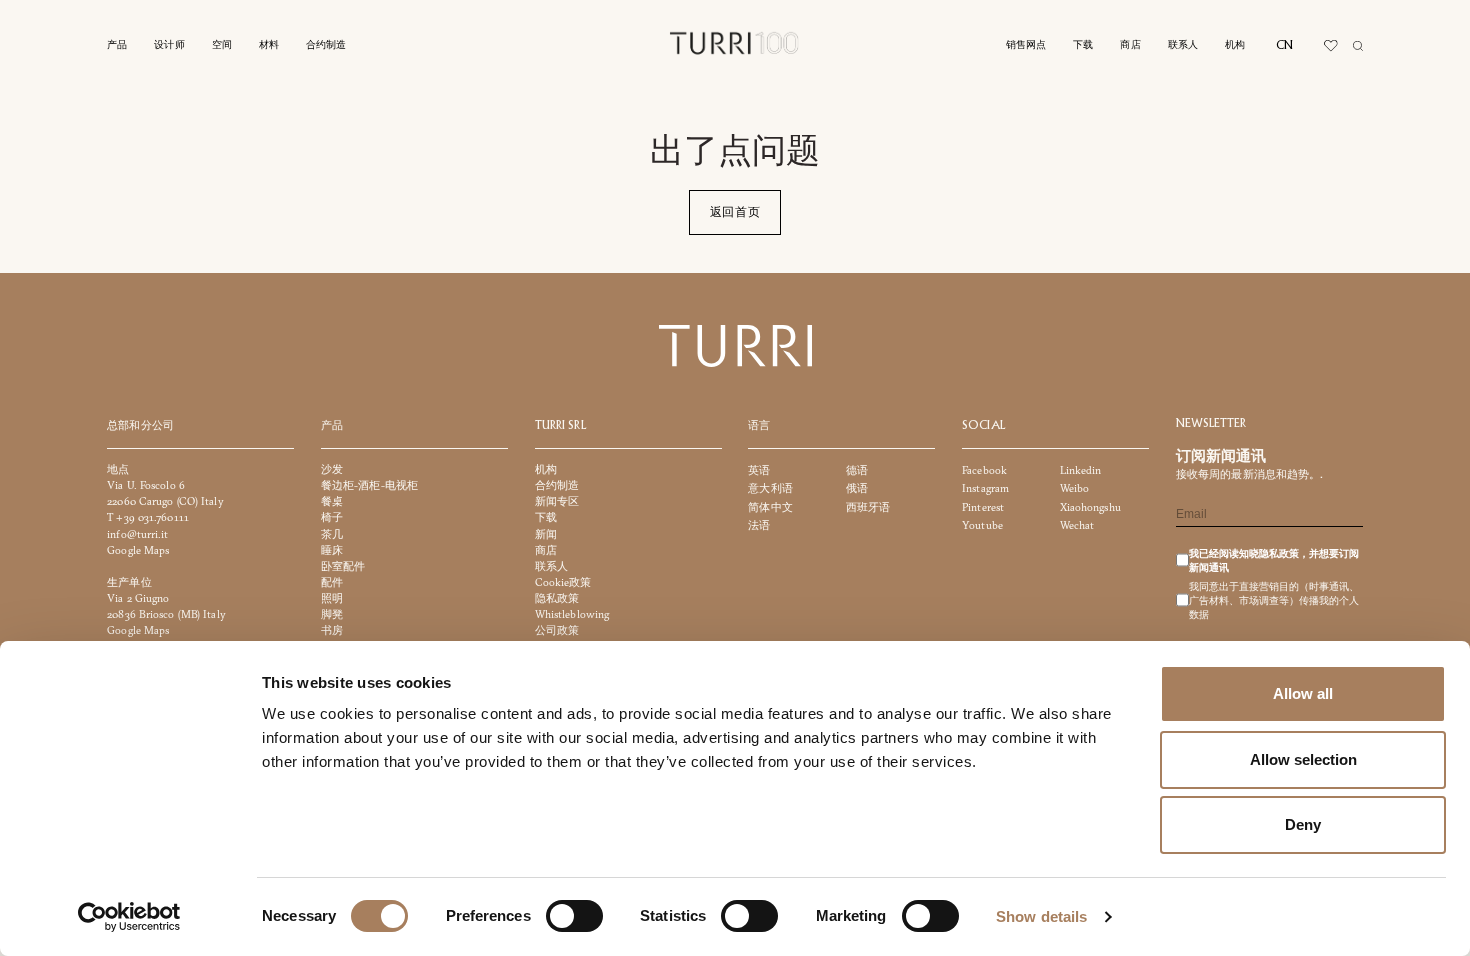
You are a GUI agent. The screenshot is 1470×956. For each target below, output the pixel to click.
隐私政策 (557, 598)
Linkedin (1081, 470)
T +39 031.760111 (148, 518)
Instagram (985, 489)
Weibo (1075, 489)
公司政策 (557, 630)
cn (1284, 45)
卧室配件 (343, 566)
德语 (857, 470)
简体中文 (770, 507)
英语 (759, 470)
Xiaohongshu (1090, 507)
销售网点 (1026, 45)
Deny (1303, 824)
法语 (759, 525)
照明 (332, 598)
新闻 (546, 534)
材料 (269, 45)
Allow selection (1303, 759)
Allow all (1303, 693)
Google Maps (138, 550)
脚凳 (332, 614)
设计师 (169, 45)
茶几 (332, 534)
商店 (1130, 45)
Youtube (982, 525)
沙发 (332, 469)
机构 (1235, 45)
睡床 (332, 550)
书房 (332, 630)
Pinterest (983, 507)
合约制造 (326, 45)
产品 (117, 45)
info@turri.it (137, 534)
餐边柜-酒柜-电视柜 (369, 486)
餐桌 (332, 502)
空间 (222, 45)
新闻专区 (557, 502)
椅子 (332, 518)
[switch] (574, 916)
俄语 (857, 489)
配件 (332, 582)
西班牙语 (868, 507)
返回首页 (735, 212)
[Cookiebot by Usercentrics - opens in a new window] (129, 917)
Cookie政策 (563, 582)
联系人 (1183, 45)
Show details (1041, 916)
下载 (1083, 45)
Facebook (984, 470)
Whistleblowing (572, 614)
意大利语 (770, 489)
